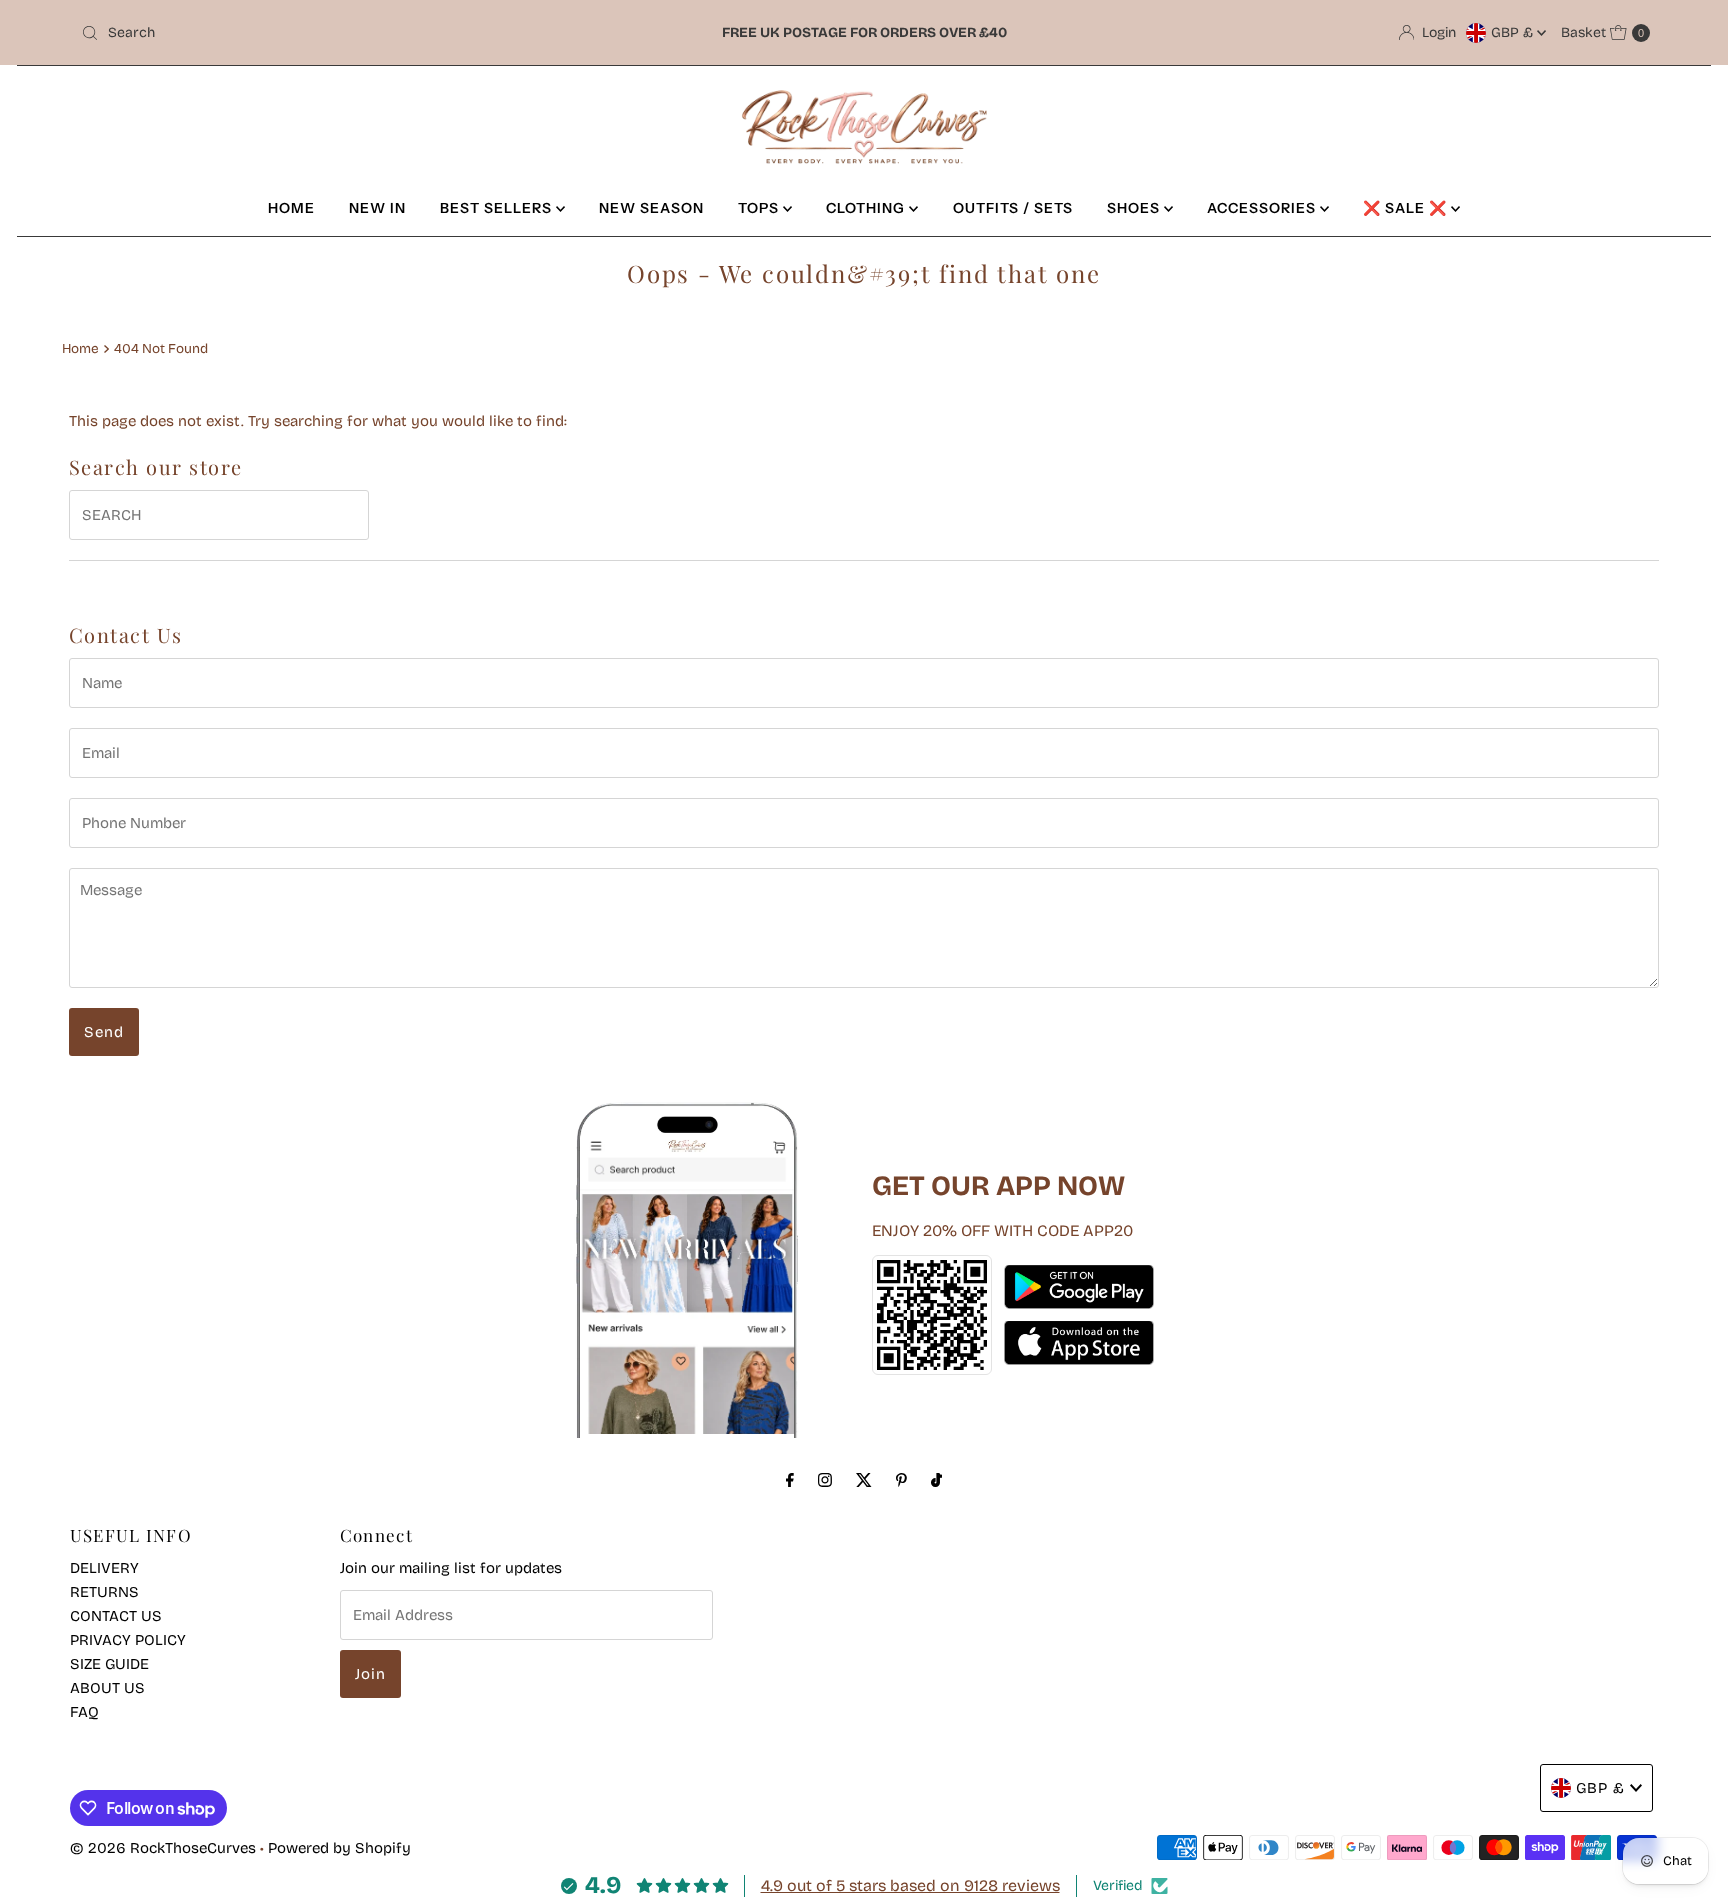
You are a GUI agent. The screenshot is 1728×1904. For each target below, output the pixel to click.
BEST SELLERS (498, 208)
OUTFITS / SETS (1013, 208)
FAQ (84, 1712)
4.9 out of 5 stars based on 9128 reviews (910, 1885)
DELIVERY (104, 1568)
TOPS (760, 208)
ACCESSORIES (1263, 208)
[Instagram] (825, 1480)
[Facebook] (790, 1480)
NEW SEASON (651, 208)
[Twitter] (864, 1480)
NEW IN (377, 208)
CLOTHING (867, 208)
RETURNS (104, 1592)
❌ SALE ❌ (1407, 208)
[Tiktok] (936, 1480)
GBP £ (1514, 32)
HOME (291, 208)
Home (80, 348)
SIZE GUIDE (109, 1664)
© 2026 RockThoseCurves (163, 1848)
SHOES (1135, 208)
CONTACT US (116, 1616)
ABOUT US (107, 1688)
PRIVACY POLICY (128, 1640)
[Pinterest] (901, 1480)
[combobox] (331, 33)
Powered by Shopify (339, 1848)
